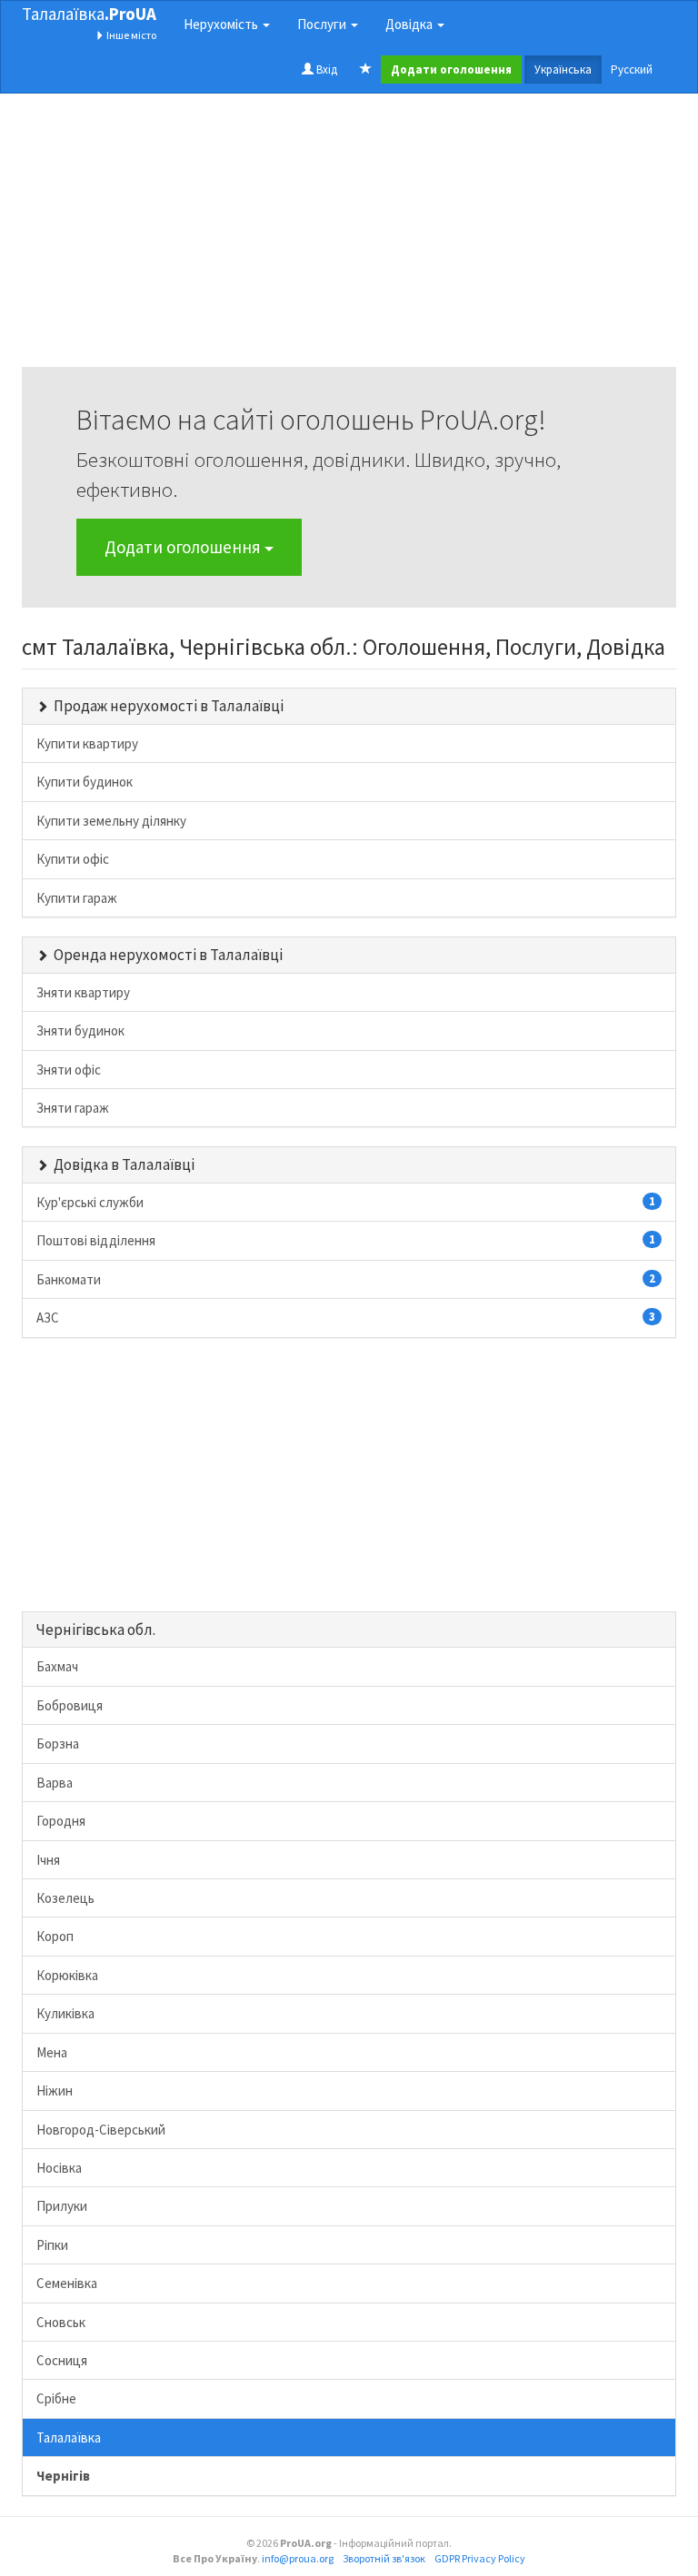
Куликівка (65, 2013)
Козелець (65, 1898)
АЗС (346, 1318)
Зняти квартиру (83, 992)
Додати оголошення (184, 547)
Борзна (58, 1744)
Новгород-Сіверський (101, 2130)
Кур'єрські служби (346, 1202)
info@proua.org (298, 2558)
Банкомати (346, 1279)
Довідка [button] (410, 24)
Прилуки (62, 2206)
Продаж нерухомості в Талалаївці (169, 706)
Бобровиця (70, 1705)
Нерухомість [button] (222, 24)
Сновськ (61, 2322)
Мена (52, 2052)
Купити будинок (85, 782)
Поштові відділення (346, 1240)
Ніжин (55, 2091)
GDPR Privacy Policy (480, 2558)
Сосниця (62, 2360)
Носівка (59, 2168)
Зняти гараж (73, 1108)
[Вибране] (366, 70)
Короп (55, 1936)
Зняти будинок (80, 1030)
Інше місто (130, 35)
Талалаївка (89, 14)
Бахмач (57, 1666)
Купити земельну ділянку (111, 821)
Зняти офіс (69, 1070)
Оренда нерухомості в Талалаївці (168, 955)
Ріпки (52, 2245)
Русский (632, 69)
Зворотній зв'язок (384, 2558)
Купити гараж (77, 898)
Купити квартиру (87, 743)
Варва (55, 1783)
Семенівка (67, 2283)
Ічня (48, 1860)
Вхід (325, 69)
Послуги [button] (323, 24)
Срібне (56, 2398)
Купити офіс (73, 859)
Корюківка (67, 1975)
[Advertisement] (349, 240)
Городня (61, 1821)
